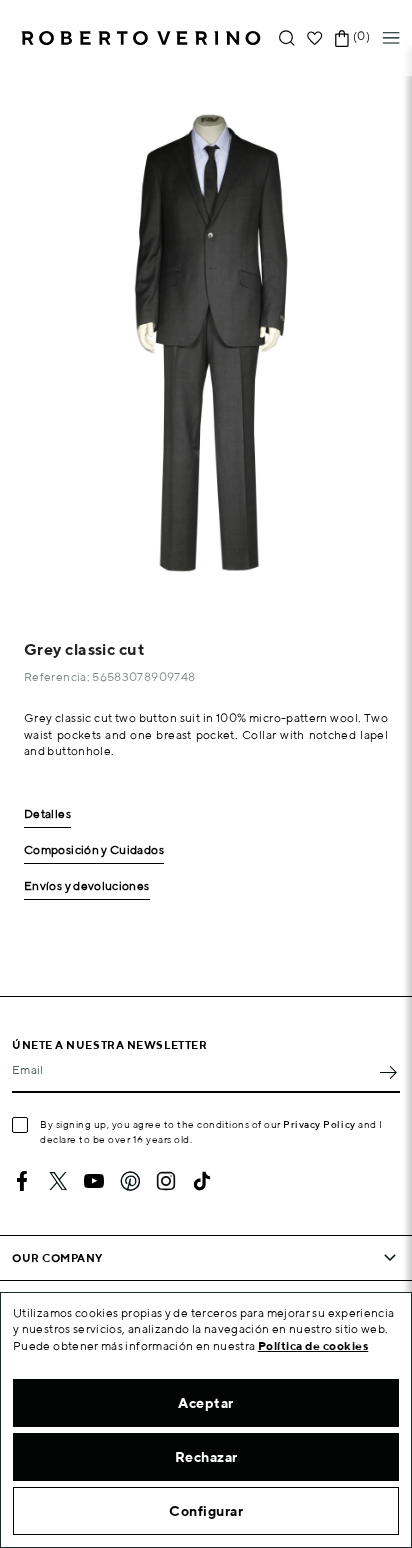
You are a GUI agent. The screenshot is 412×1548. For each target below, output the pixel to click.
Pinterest (130, 1181)
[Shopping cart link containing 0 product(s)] (342, 38)
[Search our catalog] (287, 38)
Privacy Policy (319, 1124)
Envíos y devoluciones (87, 886)
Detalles (47, 814)
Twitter (58, 1181)
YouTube (94, 1181)
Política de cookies (313, 1345)
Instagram (166, 1181)
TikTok (202, 1181)
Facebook (22, 1181)
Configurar (206, 1511)
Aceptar (206, 1403)
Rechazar (206, 1457)
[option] (206, 339)
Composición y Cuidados (94, 850)
